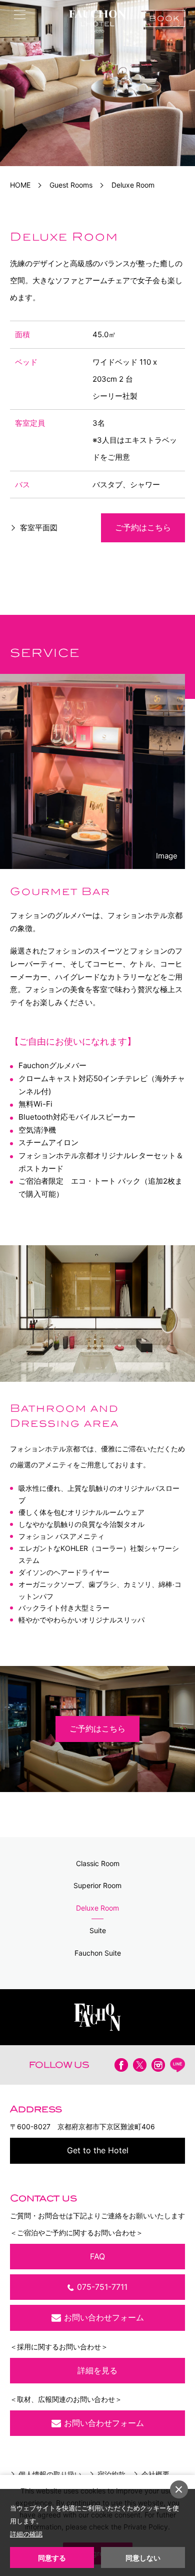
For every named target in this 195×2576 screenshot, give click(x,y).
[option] (97, 83)
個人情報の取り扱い (50, 2474)
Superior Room (97, 1885)
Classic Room (98, 1863)
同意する (52, 2558)
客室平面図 (39, 528)
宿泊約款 (111, 2474)
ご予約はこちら (143, 527)
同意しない (143, 2558)
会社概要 (155, 2474)
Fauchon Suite (98, 1953)
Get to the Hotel (98, 2150)
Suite (98, 1930)
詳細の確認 (26, 2534)
